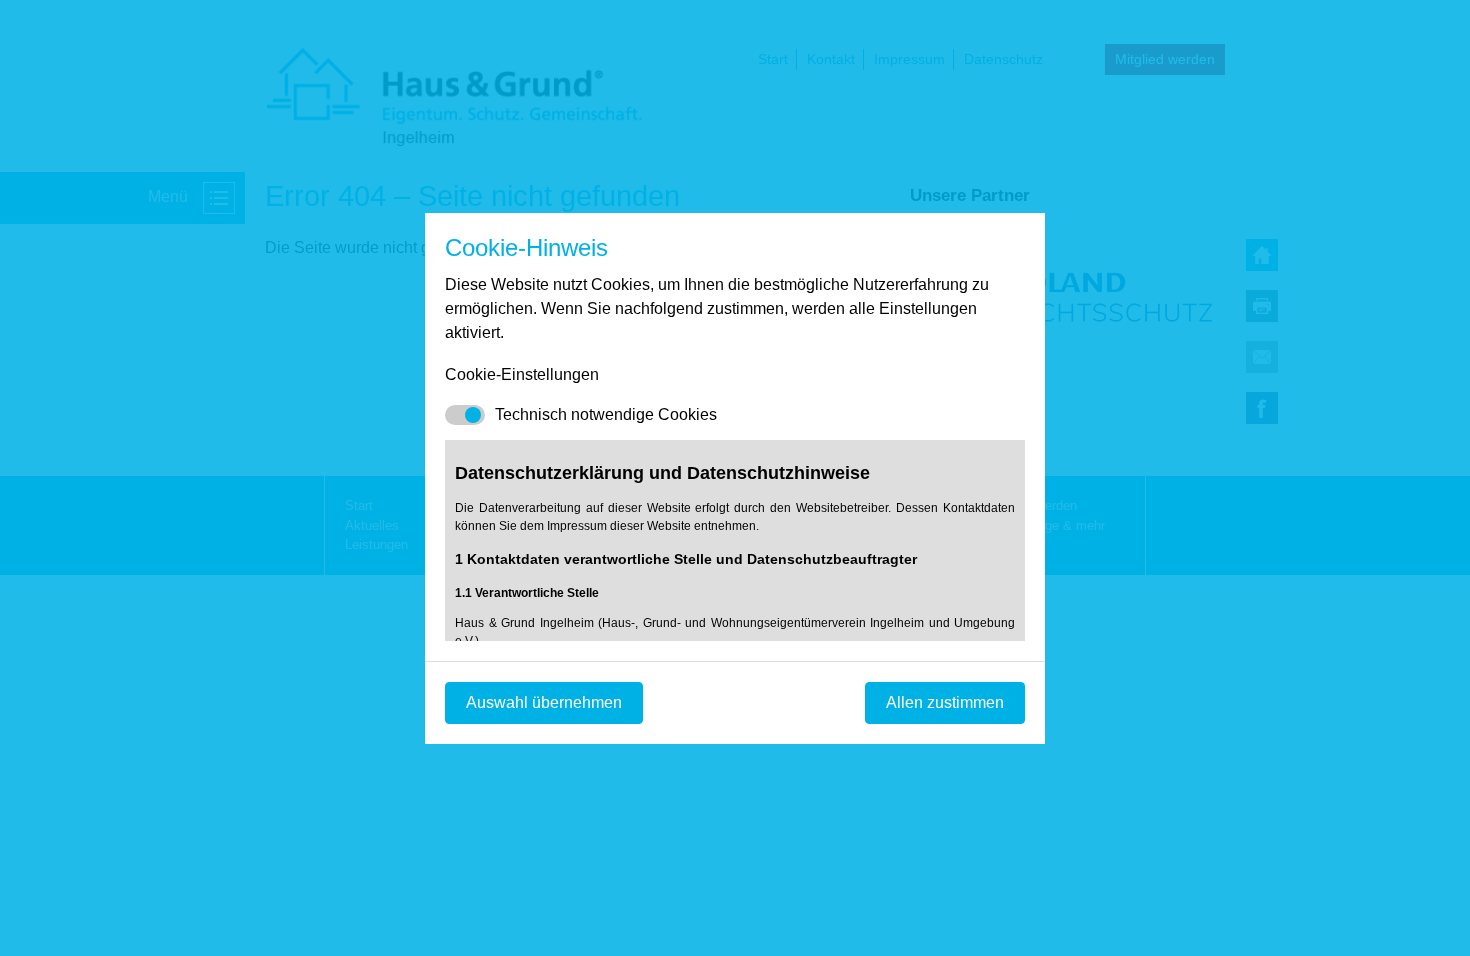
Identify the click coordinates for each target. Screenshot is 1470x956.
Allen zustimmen (945, 702)
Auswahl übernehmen (544, 702)
